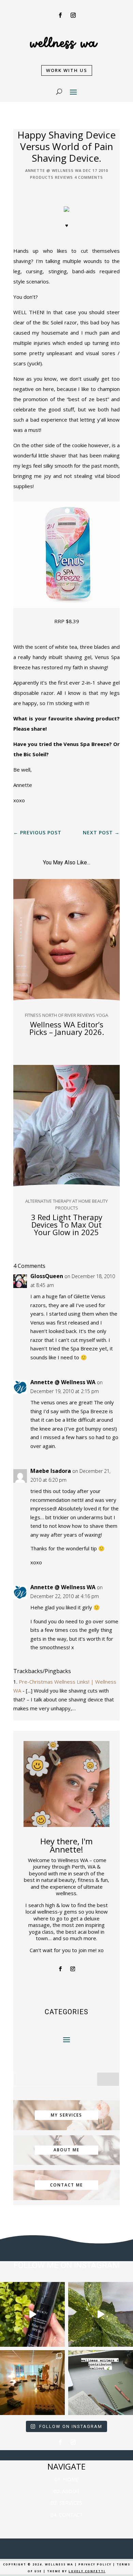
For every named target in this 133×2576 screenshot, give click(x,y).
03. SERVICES (66, 2503)
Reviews (64, 177)
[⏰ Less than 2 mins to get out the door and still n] (101, 2314)
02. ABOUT (67, 2491)
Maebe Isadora (51, 1471)
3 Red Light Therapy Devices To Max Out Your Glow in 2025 (67, 1225)
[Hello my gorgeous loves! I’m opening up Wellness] (101, 2383)
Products (42, 177)
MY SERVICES (66, 2115)
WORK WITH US (67, 70)
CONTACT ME (66, 2185)
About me (66, 2150)
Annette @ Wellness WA (53, 170)
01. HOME (67, 2479)
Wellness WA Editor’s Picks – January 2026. (67, 1028)
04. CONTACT (67, 2515)
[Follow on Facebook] (60, 15)
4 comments (89, 177)
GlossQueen (47, 1276)
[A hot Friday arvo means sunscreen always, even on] (32, 2314)
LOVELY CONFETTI (87, 2571)
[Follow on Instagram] (73, 15)
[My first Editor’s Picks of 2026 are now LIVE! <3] (32, 2383)
